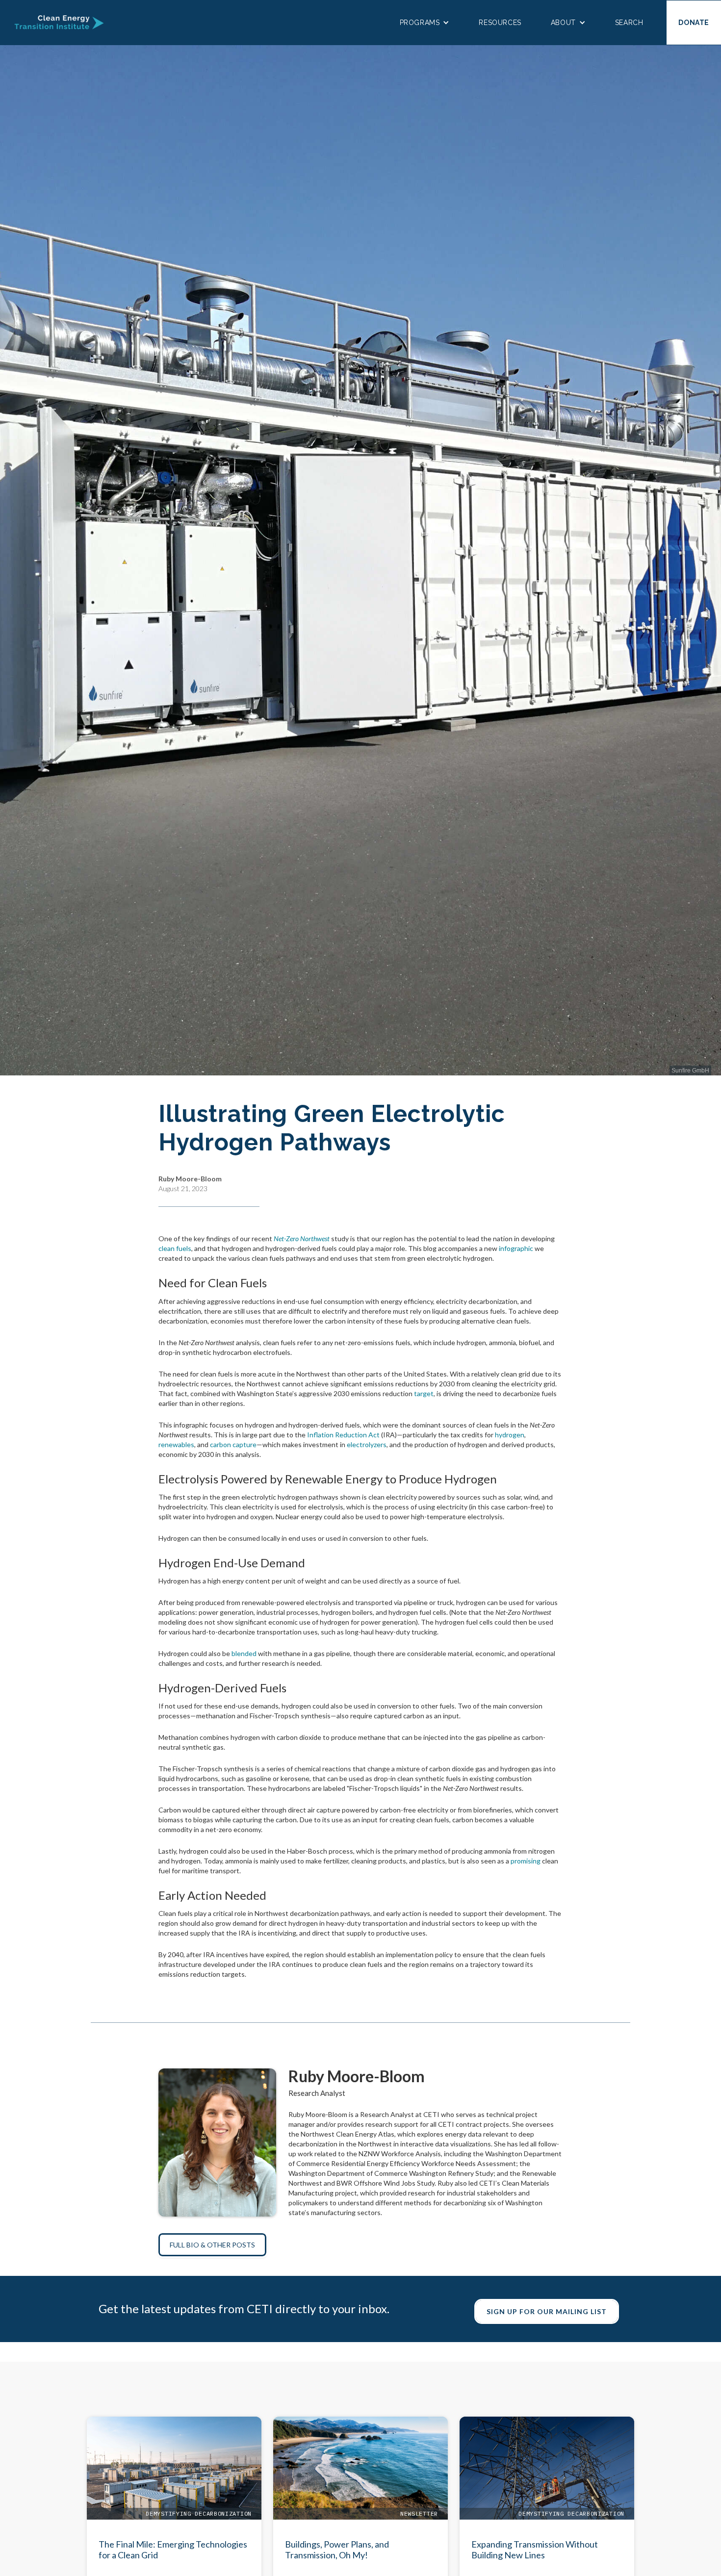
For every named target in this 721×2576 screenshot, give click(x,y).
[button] (425, 23)
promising (526, 1861)
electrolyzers (367, 1444)
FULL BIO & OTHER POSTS (212, 2245)
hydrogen (510, 1435)
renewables (176, 1444)
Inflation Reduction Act (343, 1435)
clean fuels (175, 1248)
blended (244, 1653)
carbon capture (233, 1444)
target (424, 1393)
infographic (516, 1248)
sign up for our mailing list (547, 2311)
